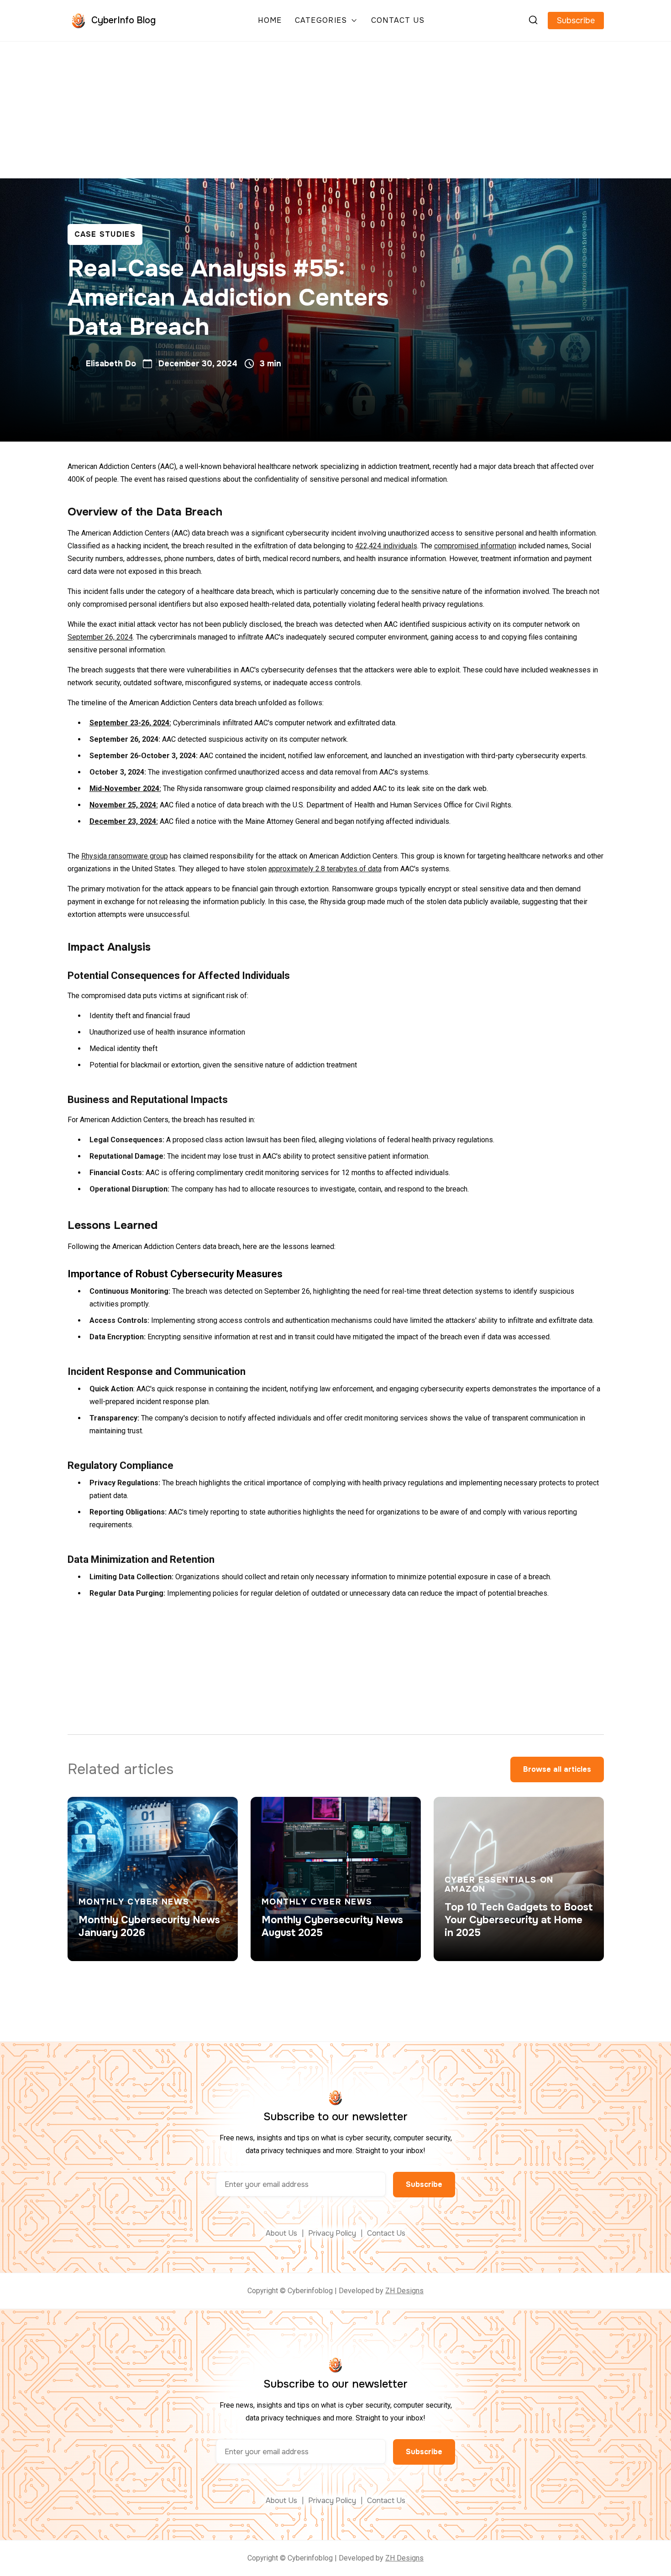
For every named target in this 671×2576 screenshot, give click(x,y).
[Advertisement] (335, 110)
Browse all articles (557, 1769)
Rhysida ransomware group (125, 856)
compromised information (475, 546)
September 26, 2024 (100, 637)
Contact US (398, 21)
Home (270, 21)
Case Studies (105, 234)
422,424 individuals (386, 546)
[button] (327, 21)
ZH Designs (404, 2291)
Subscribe (576, 21)
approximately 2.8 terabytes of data (325, 869)
